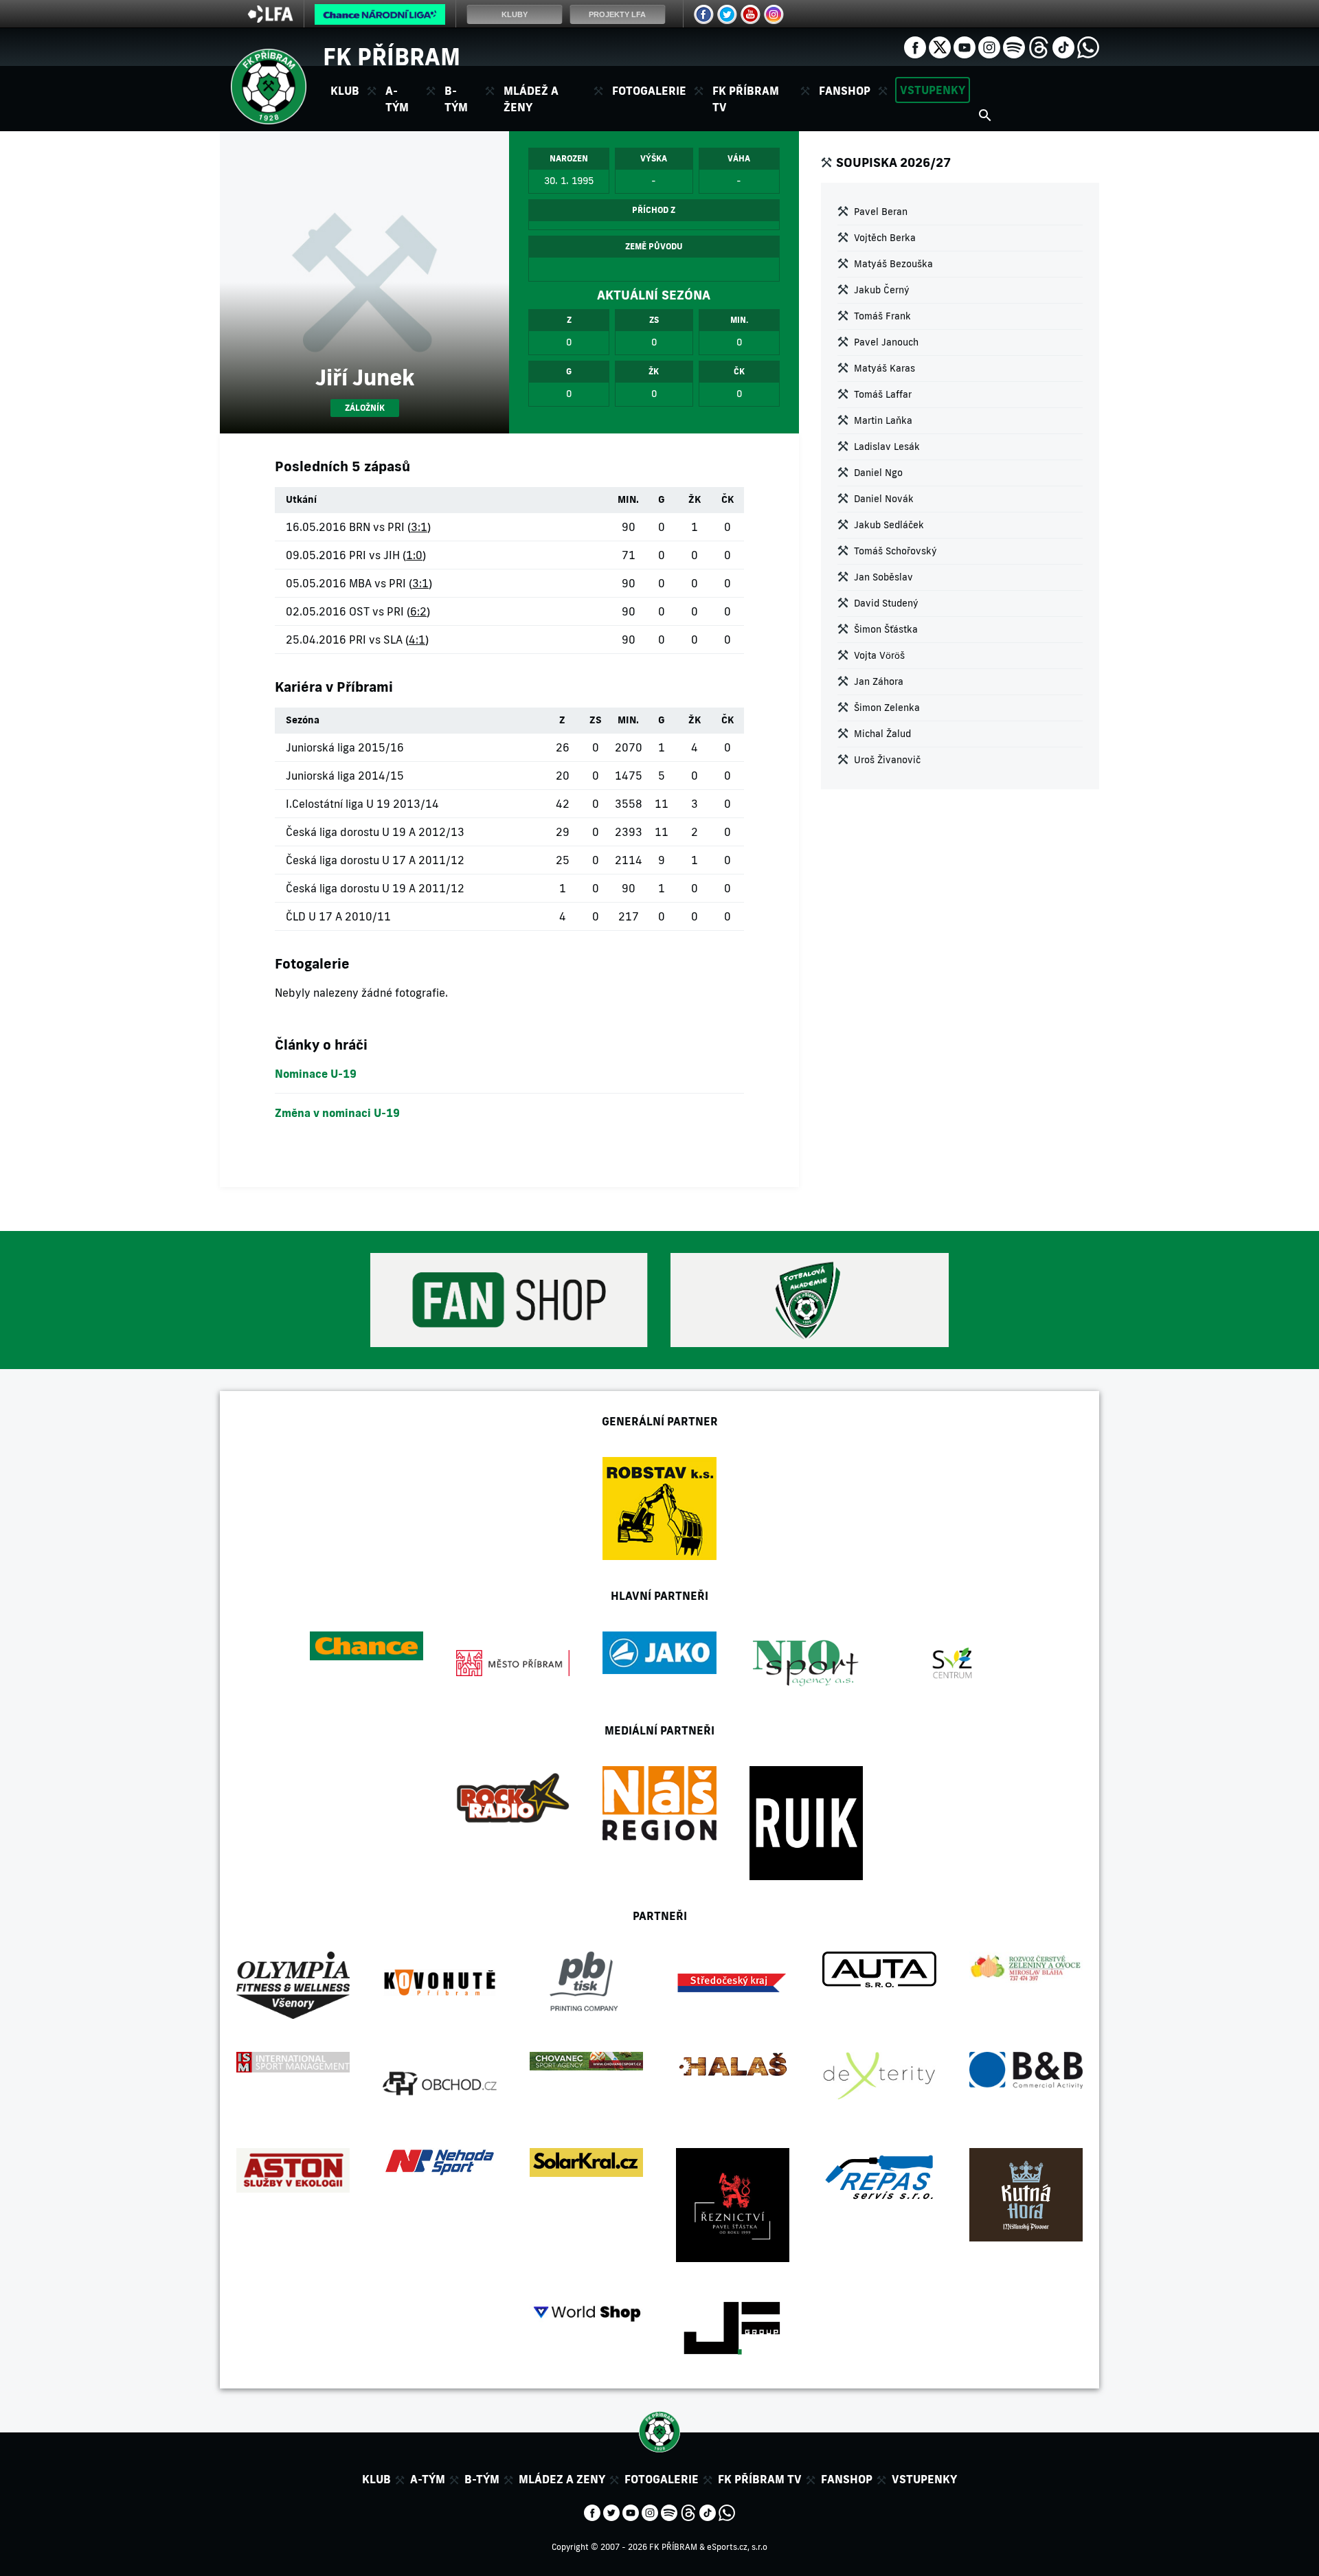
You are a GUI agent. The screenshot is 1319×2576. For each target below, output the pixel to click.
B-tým (482, 2479)
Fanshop (845, 91)
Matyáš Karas (884, 368)
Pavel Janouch (886, 342)
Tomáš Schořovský (895, 551)
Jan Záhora (879, 681)
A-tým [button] (397, 99)
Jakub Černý (882, 290)
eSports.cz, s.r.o (737, 2547)
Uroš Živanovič (887, 760)
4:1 (417, 640)
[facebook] (915, 46)
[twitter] (940, 46)
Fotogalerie (649, 91)
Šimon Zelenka (887, 708)
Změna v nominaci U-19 (337, 1113)
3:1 (419, 527)
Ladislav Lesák (887, 447)
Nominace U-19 (316, 1074)
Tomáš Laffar (883, 394)
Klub (376, 2479)
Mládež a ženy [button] (531, 99)
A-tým (428, 2479)
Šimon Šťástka (886, 629)
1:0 (414, 555)
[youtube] (965, 46)
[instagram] (989, 46)
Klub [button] (345, 91)
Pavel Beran (881, 212)
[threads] (1039, 46)
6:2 (418, 611)
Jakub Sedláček (889, 525)
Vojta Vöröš (879, 655)
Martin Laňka (883, 420)
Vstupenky (933, 90)
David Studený (886, 603)
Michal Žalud (882, 734)
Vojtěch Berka (885, 238)
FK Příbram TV (746, 99)
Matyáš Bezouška (893, 264)
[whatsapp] (1088, 46)
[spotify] (1014, 46)
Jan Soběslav (883, 577)
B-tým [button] (456, 99)
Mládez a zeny (562, 2479)
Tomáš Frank (882, 316)
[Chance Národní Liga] (380, 18)
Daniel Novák (884, 499)
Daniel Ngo (878, 473)
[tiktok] (1063, 46)
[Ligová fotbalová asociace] (270, 19)
